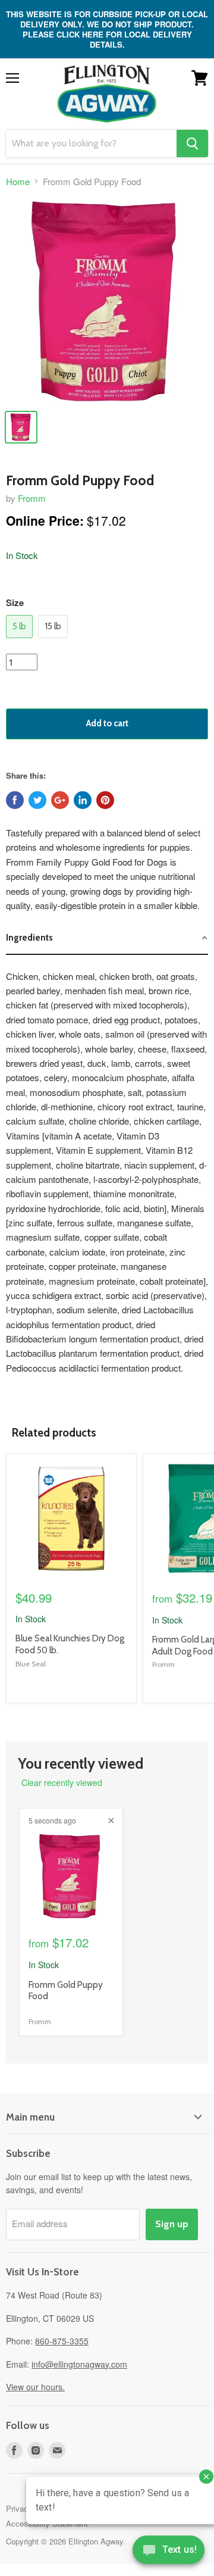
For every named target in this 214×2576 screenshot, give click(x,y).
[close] (111, 1821)
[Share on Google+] (60, 800)
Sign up (172, 2224)
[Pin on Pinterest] (105, 800)
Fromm (32, 498)
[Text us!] (169, 2552)
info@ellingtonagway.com (79, 2364)
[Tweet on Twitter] (37, 800)
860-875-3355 (62, 2341)
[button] (107, 938)
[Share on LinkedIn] (83, 800)
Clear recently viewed (62, 1782)
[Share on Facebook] (15, 800)
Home (18, 181)
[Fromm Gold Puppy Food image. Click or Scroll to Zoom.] (107, 301)
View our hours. (35, 2387)
